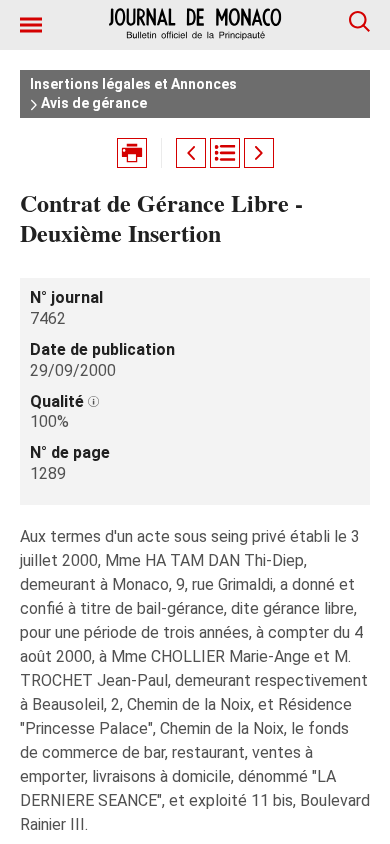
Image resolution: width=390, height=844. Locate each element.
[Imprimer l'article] (132, 153)
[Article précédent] (191, 153)
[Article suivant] (259, 153)
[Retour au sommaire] (225, 153)
